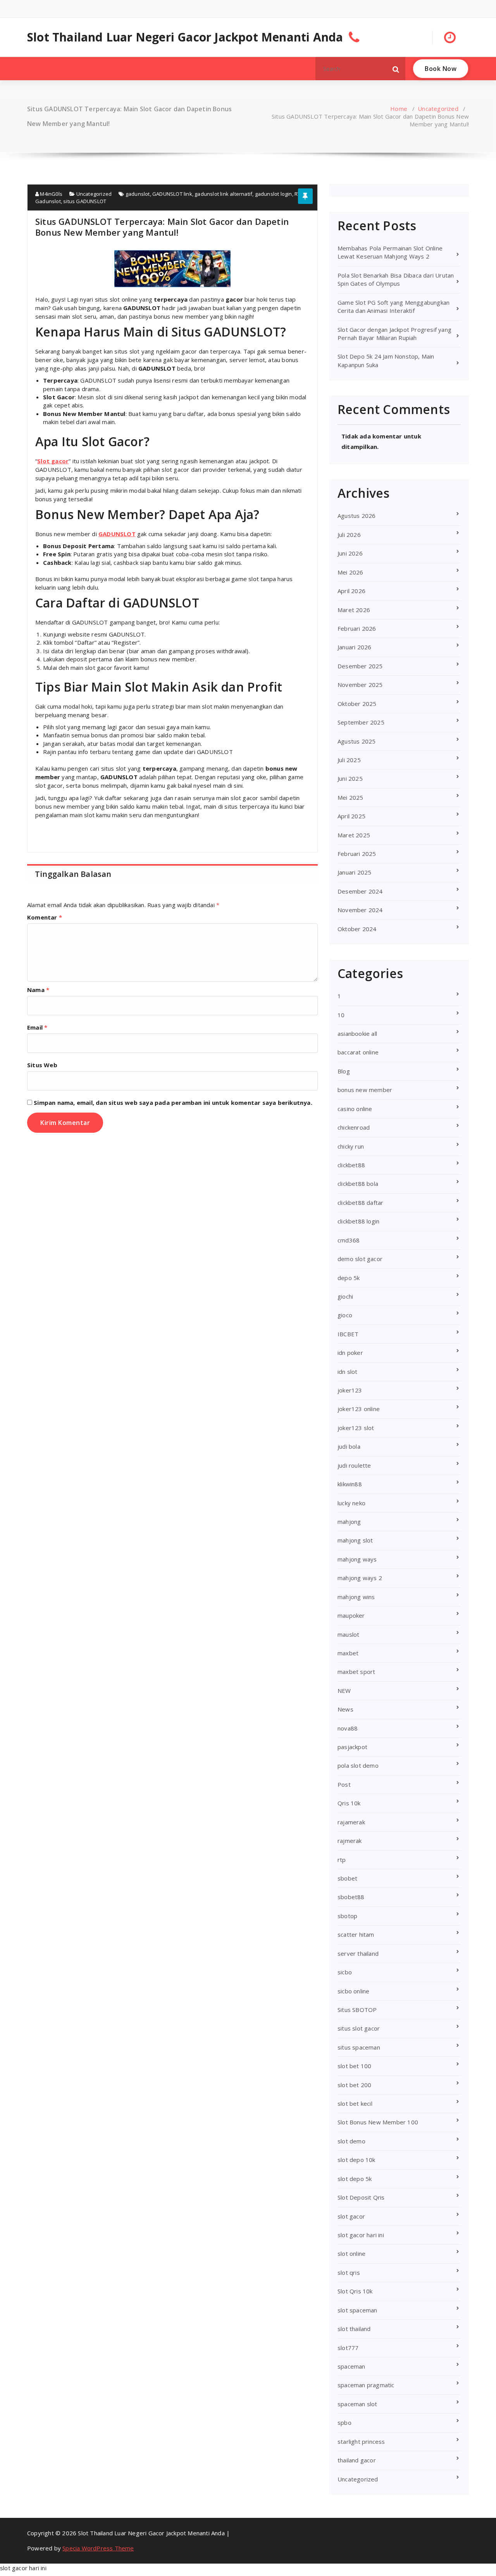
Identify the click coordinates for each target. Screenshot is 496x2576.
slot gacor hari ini (361, 2235)
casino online (355, 1109)
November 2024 (360, 910)
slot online (351, 2253)
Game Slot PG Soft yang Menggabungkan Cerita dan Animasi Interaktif (394, 306)
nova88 (348, 1728)
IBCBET (348, 1334)
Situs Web (42, 1065)
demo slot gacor (360, 1259)
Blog (344, 1071)
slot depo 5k (355, 2179)
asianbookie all (357, 1034)
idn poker (350, 1353)
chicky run (351, 1146)
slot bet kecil (355, 2103)
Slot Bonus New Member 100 (378, 2122)
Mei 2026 (350, 572)
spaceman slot (357, 2404)
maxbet (348, 1653)
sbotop (347, 1916)
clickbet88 (351, 1165)
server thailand (358, 1953)
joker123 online (359, 1409)
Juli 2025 (349, 760)
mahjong (349, 1522)
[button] (396, 69)
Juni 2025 (350, 778)
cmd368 (349, 1240)
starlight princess (361, 2441)
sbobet (347, 1878)
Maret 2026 (354, 610)
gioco (345, 1315)
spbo (344, 2422)
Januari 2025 (354, 872)
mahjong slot (355, 1540)
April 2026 (351, 591)
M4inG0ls (51, 194)
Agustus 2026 (356, 516)
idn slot (348, 1372)
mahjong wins (356, 1597)
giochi (345, 1296)
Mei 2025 (350, 797)
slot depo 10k (356, 2160)
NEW (344, 1691)
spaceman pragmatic (366, 2385)
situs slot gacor (359, 2028)
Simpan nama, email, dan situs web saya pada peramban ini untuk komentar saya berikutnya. (173, 1103)
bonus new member (365, 1090)
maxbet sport (356, 1672)
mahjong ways (357, 1559)
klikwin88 (350, 1484)
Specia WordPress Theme (98, 2548)
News (345, 1709)
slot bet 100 (354, 2066)
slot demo (351, 2141)
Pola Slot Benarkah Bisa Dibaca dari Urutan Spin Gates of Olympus (396, 279)
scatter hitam (356, 1934)
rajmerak (350, 1841)
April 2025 (351, 816)
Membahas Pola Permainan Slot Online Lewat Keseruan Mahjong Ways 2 (390, 252)
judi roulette (354, 1465)
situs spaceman (359, 2047)
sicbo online (353, 1991)
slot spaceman (357, 2310)
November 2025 (360, 685)
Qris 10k (349, 1803)
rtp (342, 1860)
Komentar (45, 917)
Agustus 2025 (356, 741)
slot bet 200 (354, 2085)
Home (399, 109)
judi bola (349, 1446)
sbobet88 (351, 1897)
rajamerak (351, 1822)
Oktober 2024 (357, 929)
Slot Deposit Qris (361, 2197)
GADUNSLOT (117, 534)
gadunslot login (274, 194)
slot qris (349, 2272)
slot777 (348, 2348)
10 (341, 1015)
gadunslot (138, 194)
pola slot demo (358, 1765)
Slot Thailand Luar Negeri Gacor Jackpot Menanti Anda (185, 37)
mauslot (348, 1634)
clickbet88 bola (358, 1184)
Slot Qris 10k (355, 2291)
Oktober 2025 (357, 704)
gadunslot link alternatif (223, 194)
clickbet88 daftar (360, 1203)
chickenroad (354, 1127)
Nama (38, 990)
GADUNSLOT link (172, 194)
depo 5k (349, 1278)
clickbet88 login (358, 1221)
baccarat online (358, 1052)
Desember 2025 (360, 666)
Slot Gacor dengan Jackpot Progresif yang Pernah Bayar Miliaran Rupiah (394, 334)
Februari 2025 (357, 854)
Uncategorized (438, 109)
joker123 (350, 1390)
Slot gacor (53, 461)
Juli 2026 (349, 535)
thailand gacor (357, 2460)
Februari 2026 (357, 628)
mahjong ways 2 (360, 1578)
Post (344, 1784)
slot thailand (354, 2329)
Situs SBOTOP (357, 2010)
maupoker (351, 1615)
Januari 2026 (354, 647)
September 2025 (361, 722)
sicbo (345, 1972)
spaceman (351, 2366)
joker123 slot (356, 1428)
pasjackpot (352, 1747)
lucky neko (351, 1503)
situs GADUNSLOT (85, 201)
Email (37, 1027)
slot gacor (351, 2216)
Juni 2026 (350, 553)
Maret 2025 (354, 835)
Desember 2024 (360, 891)
